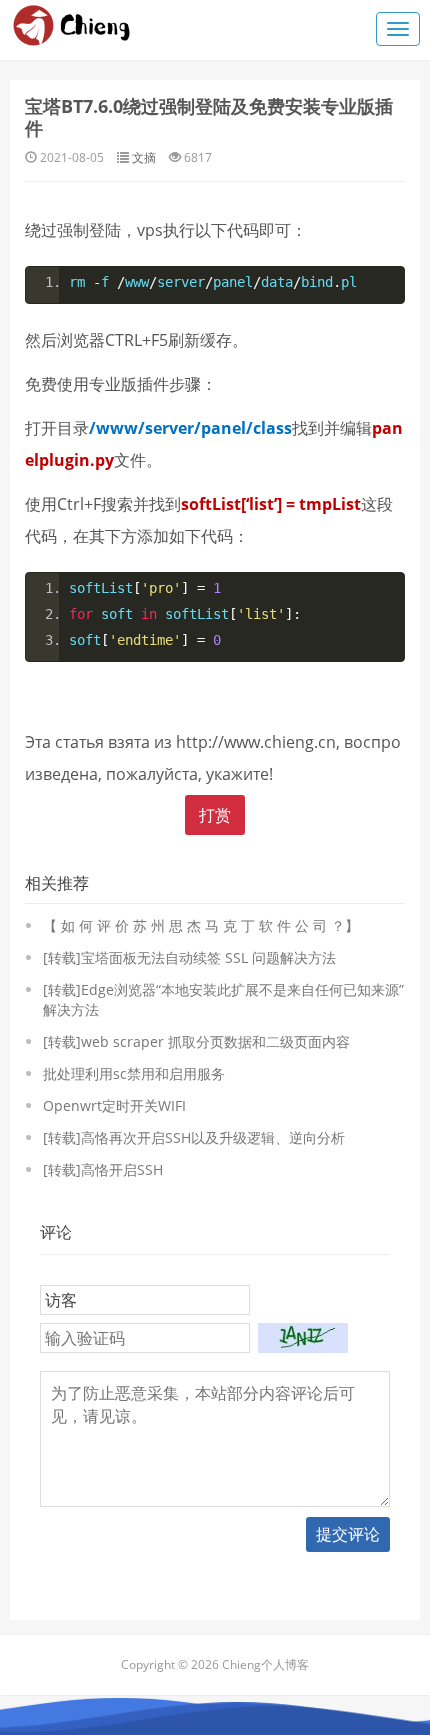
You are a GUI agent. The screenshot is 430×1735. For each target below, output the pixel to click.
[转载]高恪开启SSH (103, 1169)
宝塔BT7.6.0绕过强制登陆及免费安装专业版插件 (209, 117)
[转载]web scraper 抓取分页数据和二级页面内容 (196, 1041)
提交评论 (348, 1534)
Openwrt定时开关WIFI (114, 1105)
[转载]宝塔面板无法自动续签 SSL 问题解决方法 (189, 957)
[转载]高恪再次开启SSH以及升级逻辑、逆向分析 (194, 1137)
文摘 (144, 157)
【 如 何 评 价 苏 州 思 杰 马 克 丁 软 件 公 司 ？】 (201, 925)
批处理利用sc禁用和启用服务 (134, 1073)
